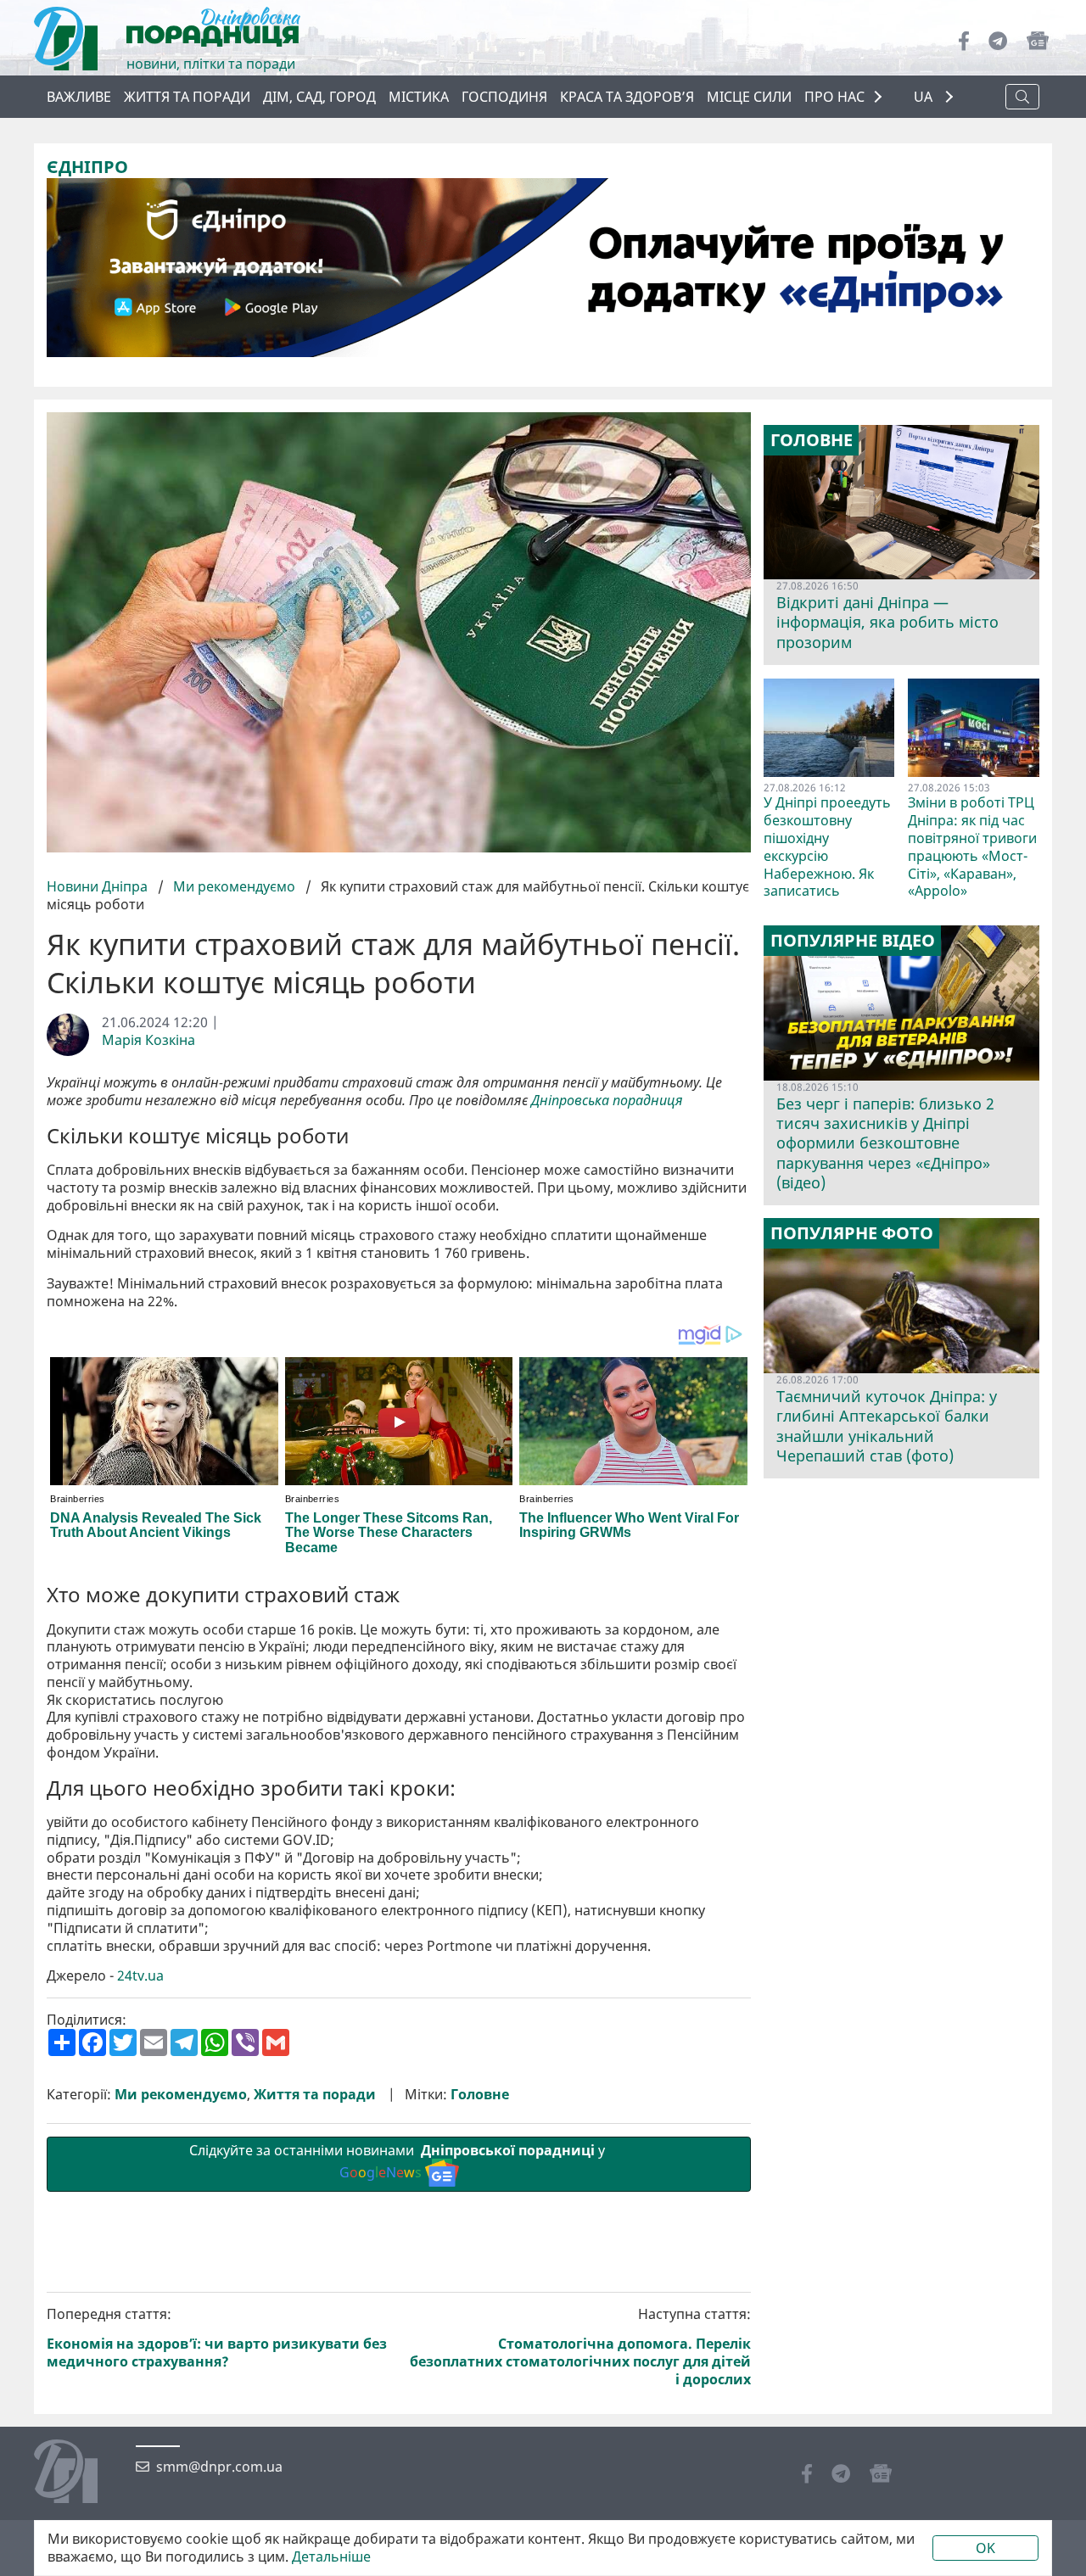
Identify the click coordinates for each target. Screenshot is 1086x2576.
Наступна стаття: (580, 2347)
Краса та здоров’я (627, 97)
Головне (480, 2095)
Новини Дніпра (99, 886)
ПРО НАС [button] (834, 97)
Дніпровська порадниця (607, 1101)
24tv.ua (140, 1976)
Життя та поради (187, 97)
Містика (419, 97)
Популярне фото (852, 1233)
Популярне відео (853, 941)
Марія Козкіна (148, 1040)
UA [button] (925, 97)
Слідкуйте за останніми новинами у (399, 2162)
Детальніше (331, 2557)
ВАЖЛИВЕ (79, 97)
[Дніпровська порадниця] (78, 2473)
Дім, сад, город (319, 97)
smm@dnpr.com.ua (219, 2467)
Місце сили (749, 97)
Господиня (504, 97)
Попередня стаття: (217, 2338)
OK (985, 2548)
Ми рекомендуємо (234, 886)
